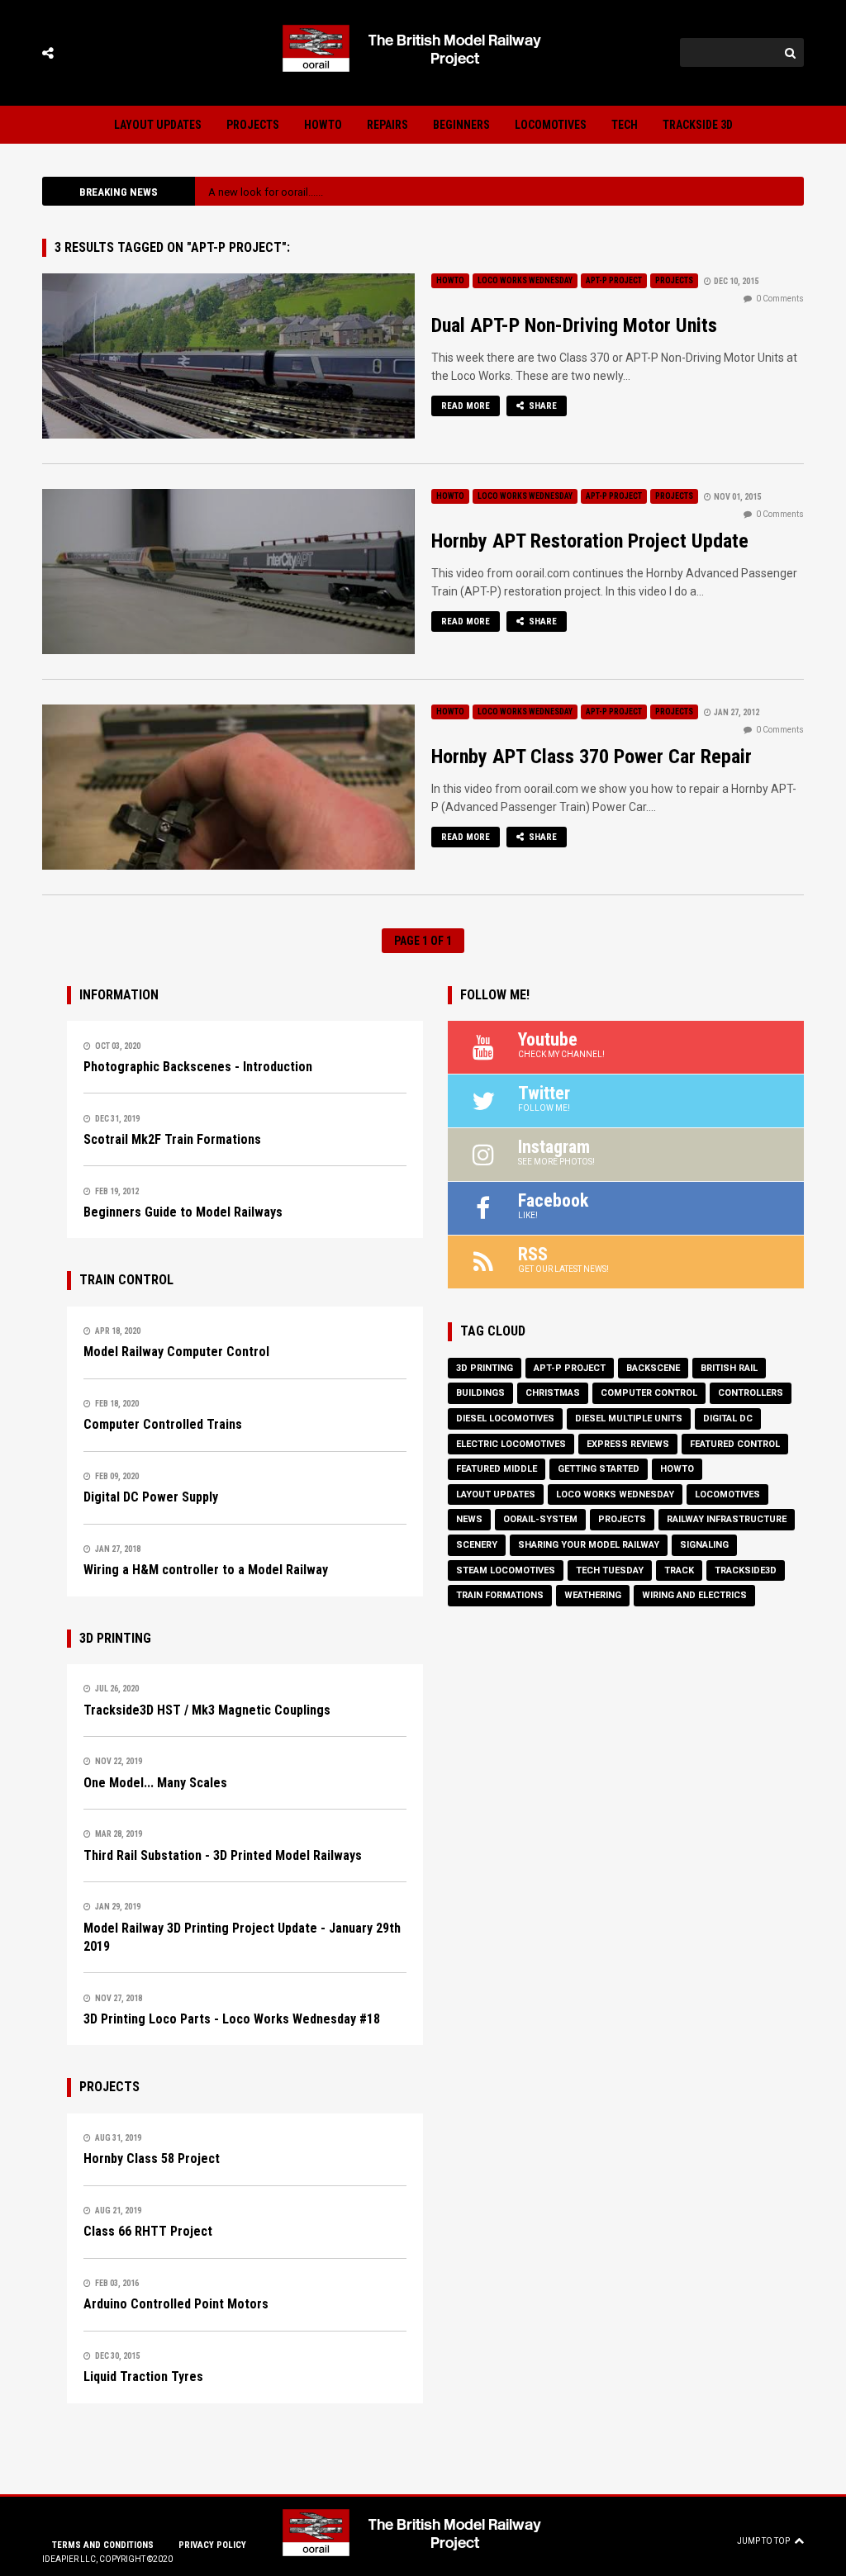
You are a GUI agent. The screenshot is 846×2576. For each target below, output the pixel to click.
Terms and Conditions (103, 2545)
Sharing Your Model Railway (589, 1545)
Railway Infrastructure (727, 1519)
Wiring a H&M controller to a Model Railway (206, 1570)
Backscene (653, 1368)
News (469, 1519)
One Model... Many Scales (155, 1783)
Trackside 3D (698, 125)
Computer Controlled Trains (163, 1424)
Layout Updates (158, 125)
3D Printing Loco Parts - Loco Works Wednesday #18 (232, 2019)
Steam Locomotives (506, 1570)
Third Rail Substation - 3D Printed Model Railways (223, 1855)
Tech (625, 125)
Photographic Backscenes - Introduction (198, 1067)
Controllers (751, 1393)
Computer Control (649, 1393)
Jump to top (763, 2541)
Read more (466, 406)
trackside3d (746, 1570)
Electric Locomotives (511, 1444)
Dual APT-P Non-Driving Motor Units (574, 325)
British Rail (729, 1368)
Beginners (461, 125)
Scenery (477, 1545)
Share (542, 406)
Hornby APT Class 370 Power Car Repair (592, 757)
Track (679, 1570)
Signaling (704, 1545)
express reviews (628, 1444)
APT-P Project (614, 280)
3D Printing (485, 1368)
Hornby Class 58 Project (152, 2159)
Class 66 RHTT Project (148, 2231)
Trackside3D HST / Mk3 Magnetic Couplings (207, 1710)
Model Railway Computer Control (176, 1352)
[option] (499, 192)
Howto (323, 125)
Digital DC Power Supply (151, 1497)
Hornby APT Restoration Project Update (590, 541)
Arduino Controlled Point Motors (176, 2304)
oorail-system (540, 1519)
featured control (735, 1444)
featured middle (497, 1469)
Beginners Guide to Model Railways (183, 1212)
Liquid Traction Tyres (143, 2377)
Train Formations (500, 1595)
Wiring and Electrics (694, 1595)
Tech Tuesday (610, 1570)
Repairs (387, 125)
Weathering (593, 1595)
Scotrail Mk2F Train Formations (172, 1139)
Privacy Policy (212, 2545)
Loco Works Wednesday (525, 280)
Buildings (480, 1393)
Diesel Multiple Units (629, 1418)
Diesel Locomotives (505, 1418)
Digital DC (728, 1418)
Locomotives (551, 125)
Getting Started (599, 1469)
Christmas (553, 1393)
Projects (253, 125)
